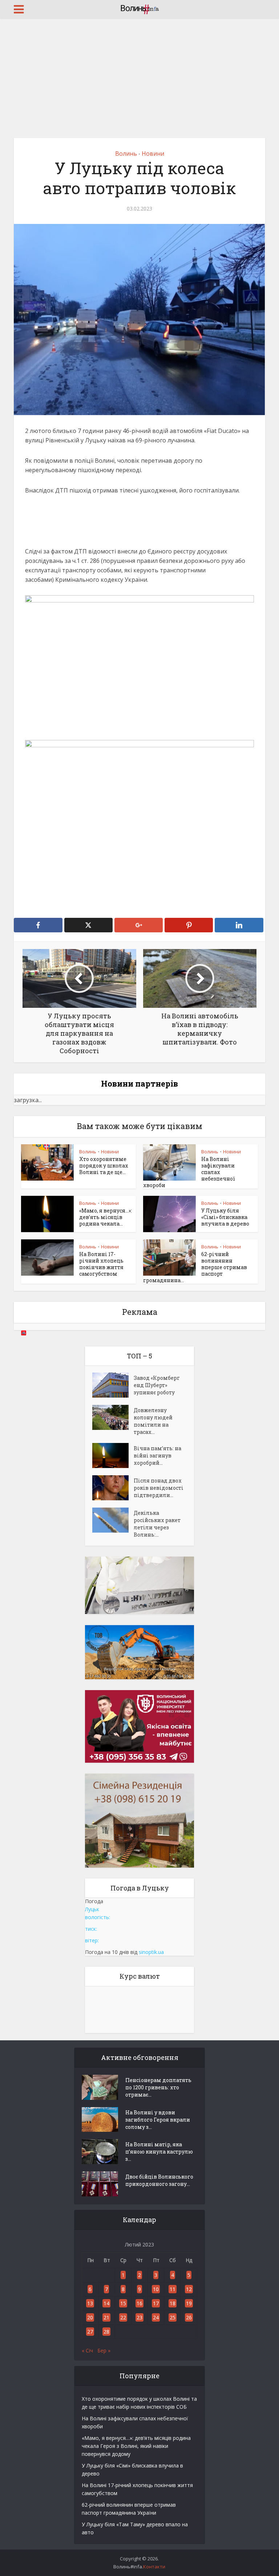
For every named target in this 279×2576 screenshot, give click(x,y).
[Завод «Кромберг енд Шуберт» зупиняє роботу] (113, 1385)
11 (173, 2289)
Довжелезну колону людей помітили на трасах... (153, 1421)
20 (90, 2317)
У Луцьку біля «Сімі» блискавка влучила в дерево (225, 1217)
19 (189, 2303)
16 (139, 2303)
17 (156, 2303)
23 (139, 2317)
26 (189, 2317)
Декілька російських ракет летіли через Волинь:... (157, 1524)
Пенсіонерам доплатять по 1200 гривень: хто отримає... (158, 2087)
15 (123, 2303)
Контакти (154, 2567)
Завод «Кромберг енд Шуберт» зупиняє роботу (157, 1385)
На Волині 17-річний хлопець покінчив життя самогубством (101, 1264)
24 (156, 2317)
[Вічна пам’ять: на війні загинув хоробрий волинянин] (113, 1455)
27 (90, 2332)
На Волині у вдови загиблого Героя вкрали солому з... (158, 2120)
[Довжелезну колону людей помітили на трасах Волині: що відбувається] (113, 1417)
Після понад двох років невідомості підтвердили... (159, 1488)
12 (189, 2289)
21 (106, 2317)
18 (173, 2303)
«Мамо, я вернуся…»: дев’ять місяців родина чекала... (106, 1217)
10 (156, 2289)
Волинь (126, 154)
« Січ (87, 2350)
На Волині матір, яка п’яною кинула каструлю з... (159, 2152)
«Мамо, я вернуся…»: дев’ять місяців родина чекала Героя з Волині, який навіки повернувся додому (136, 2446)
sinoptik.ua (151, 1952)
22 (123, 2317)
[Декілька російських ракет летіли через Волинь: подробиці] (113, 1520)
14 (106, 2303)
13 (90, 2303)
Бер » (104, 2350)
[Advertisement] (139, 73)
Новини (153, 154)
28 (106, 2332)
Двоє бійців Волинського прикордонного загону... (159, 2180)
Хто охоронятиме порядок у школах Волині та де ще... (104, 1166)
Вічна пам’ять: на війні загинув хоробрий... (157, 1455)
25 (173, 2317)
